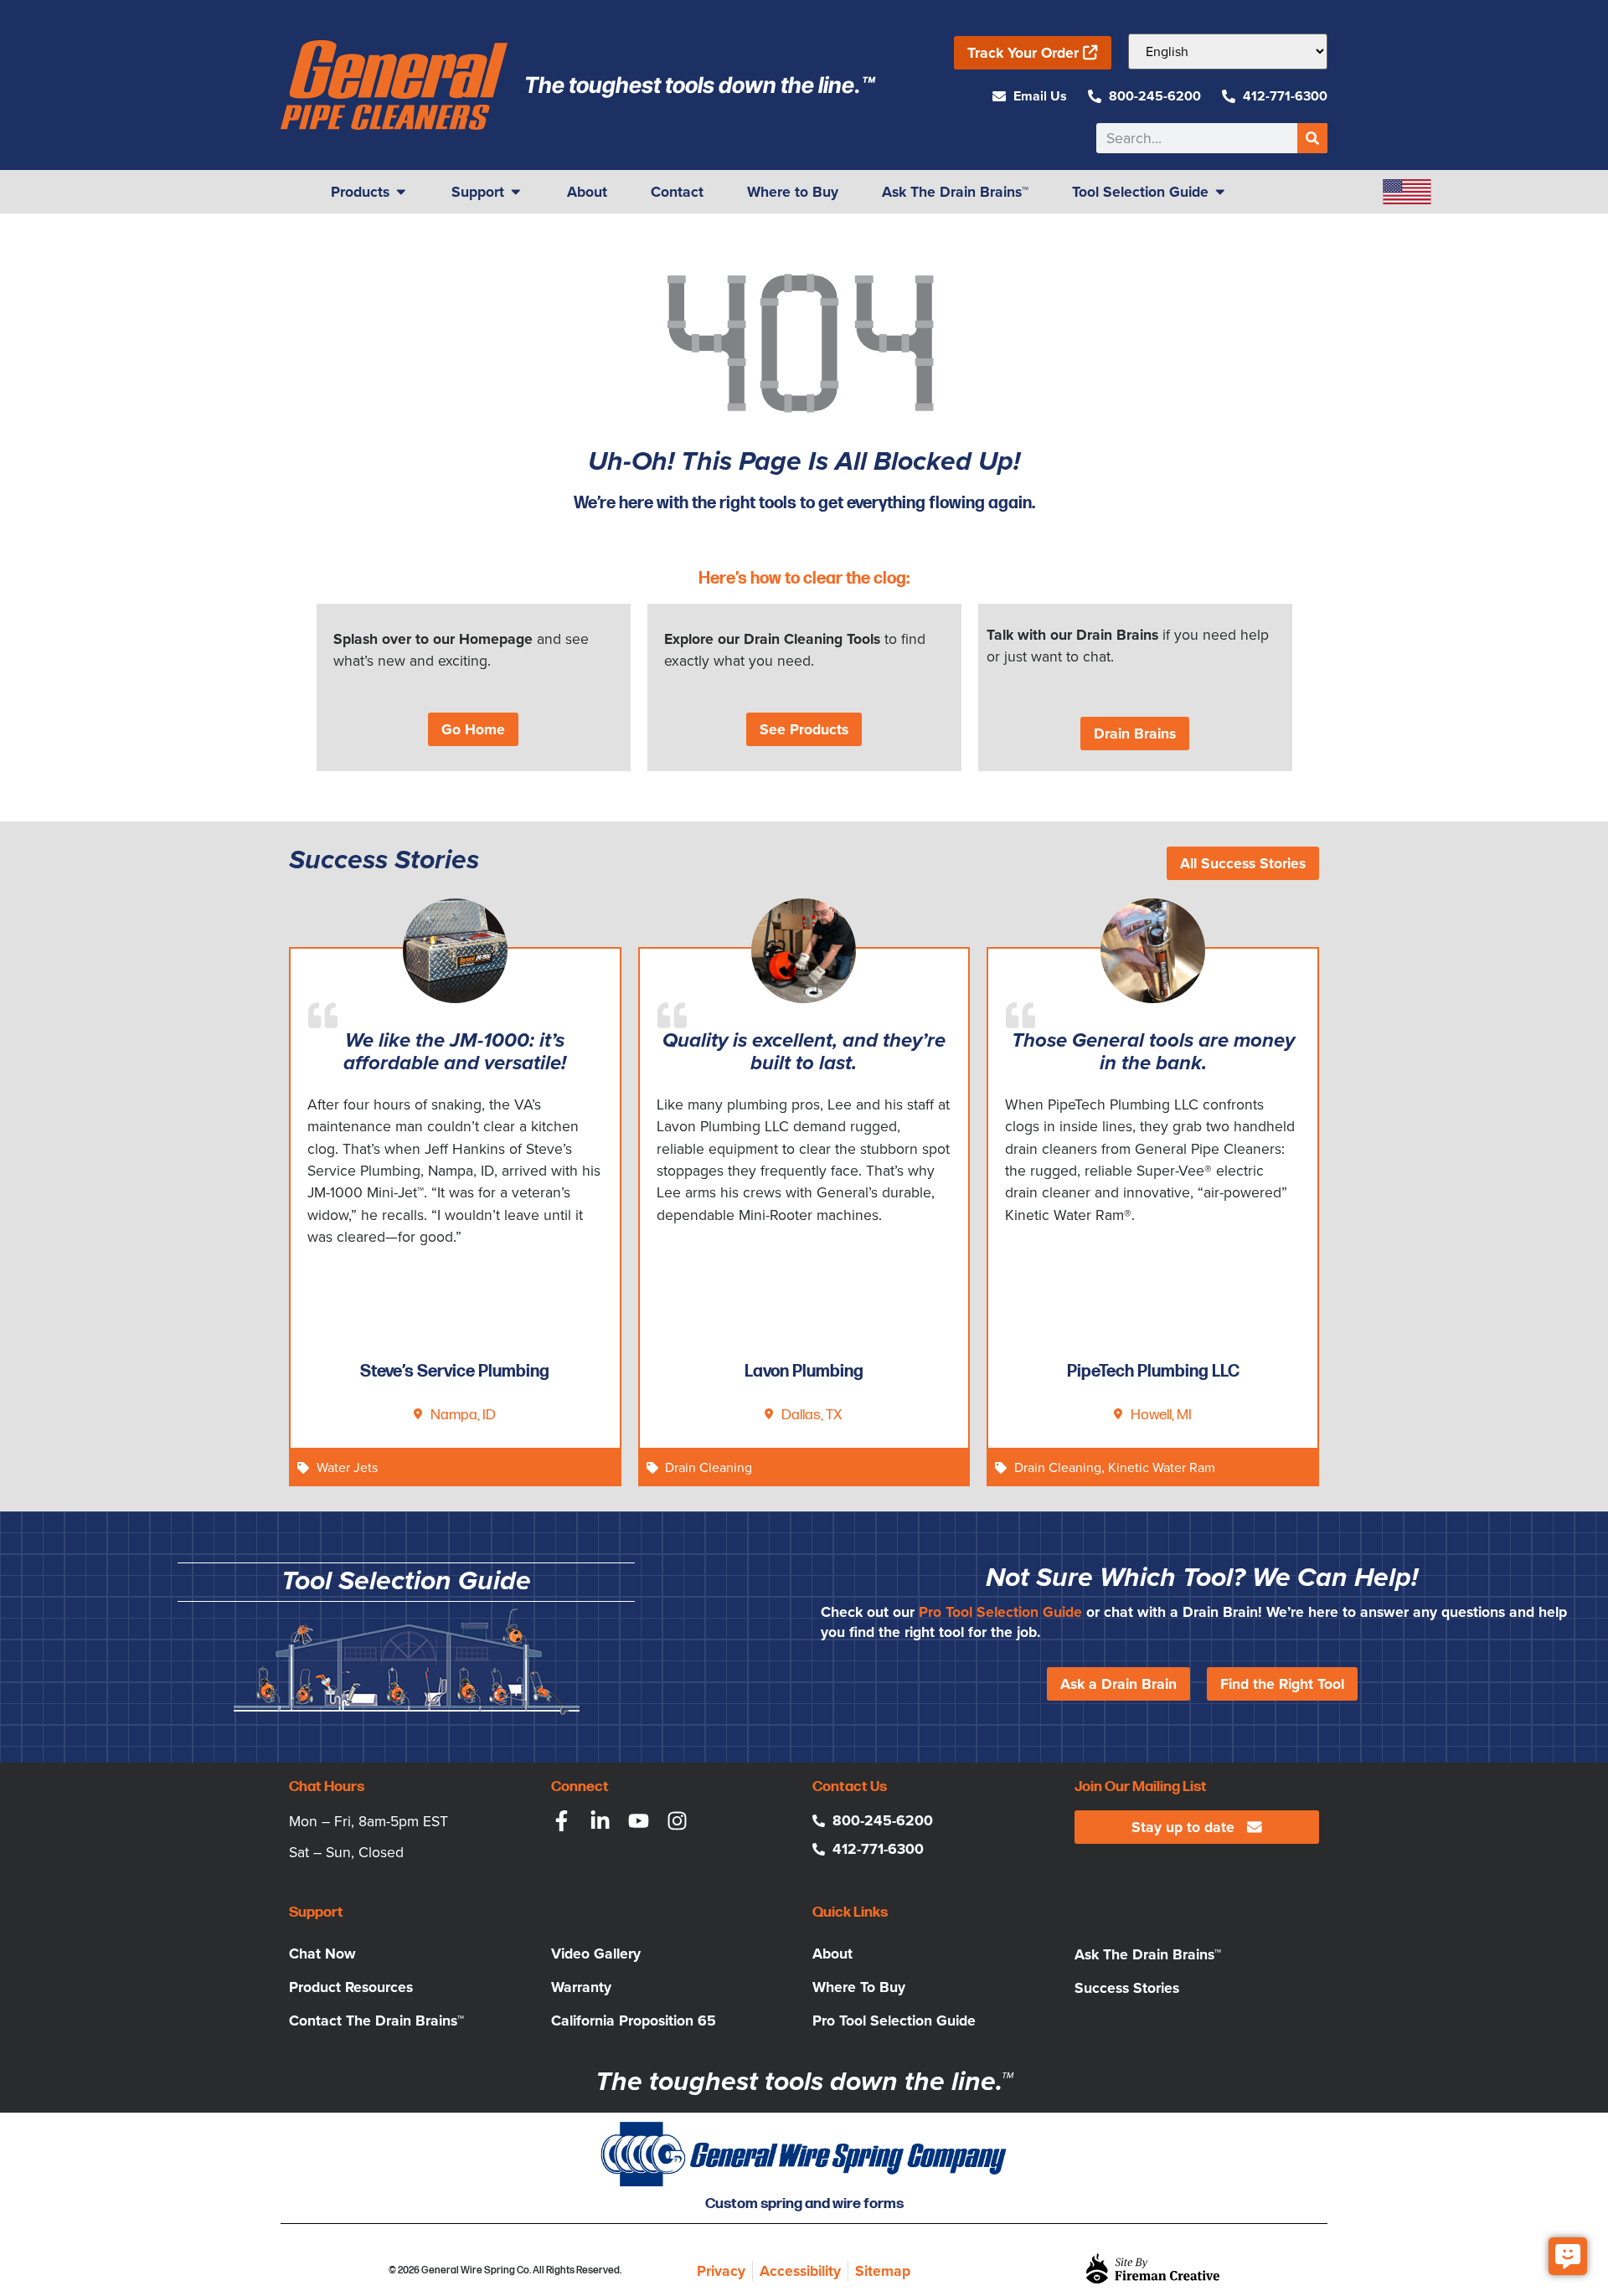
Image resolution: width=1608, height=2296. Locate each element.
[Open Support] (516, 192)
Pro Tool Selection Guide (1000, 1612)
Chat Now (322, 1954)
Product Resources (351, 1987)
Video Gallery (596, 1954)
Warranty (581, 1987)
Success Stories (1127, 1988)
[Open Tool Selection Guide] (1220, 192)
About (832, 1954)
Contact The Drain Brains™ (376, 2021)
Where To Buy (859, 1987)
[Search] (1312, 138)
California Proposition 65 (634, 2021)
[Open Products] (401, 192)
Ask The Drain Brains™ (1148, 1954)
